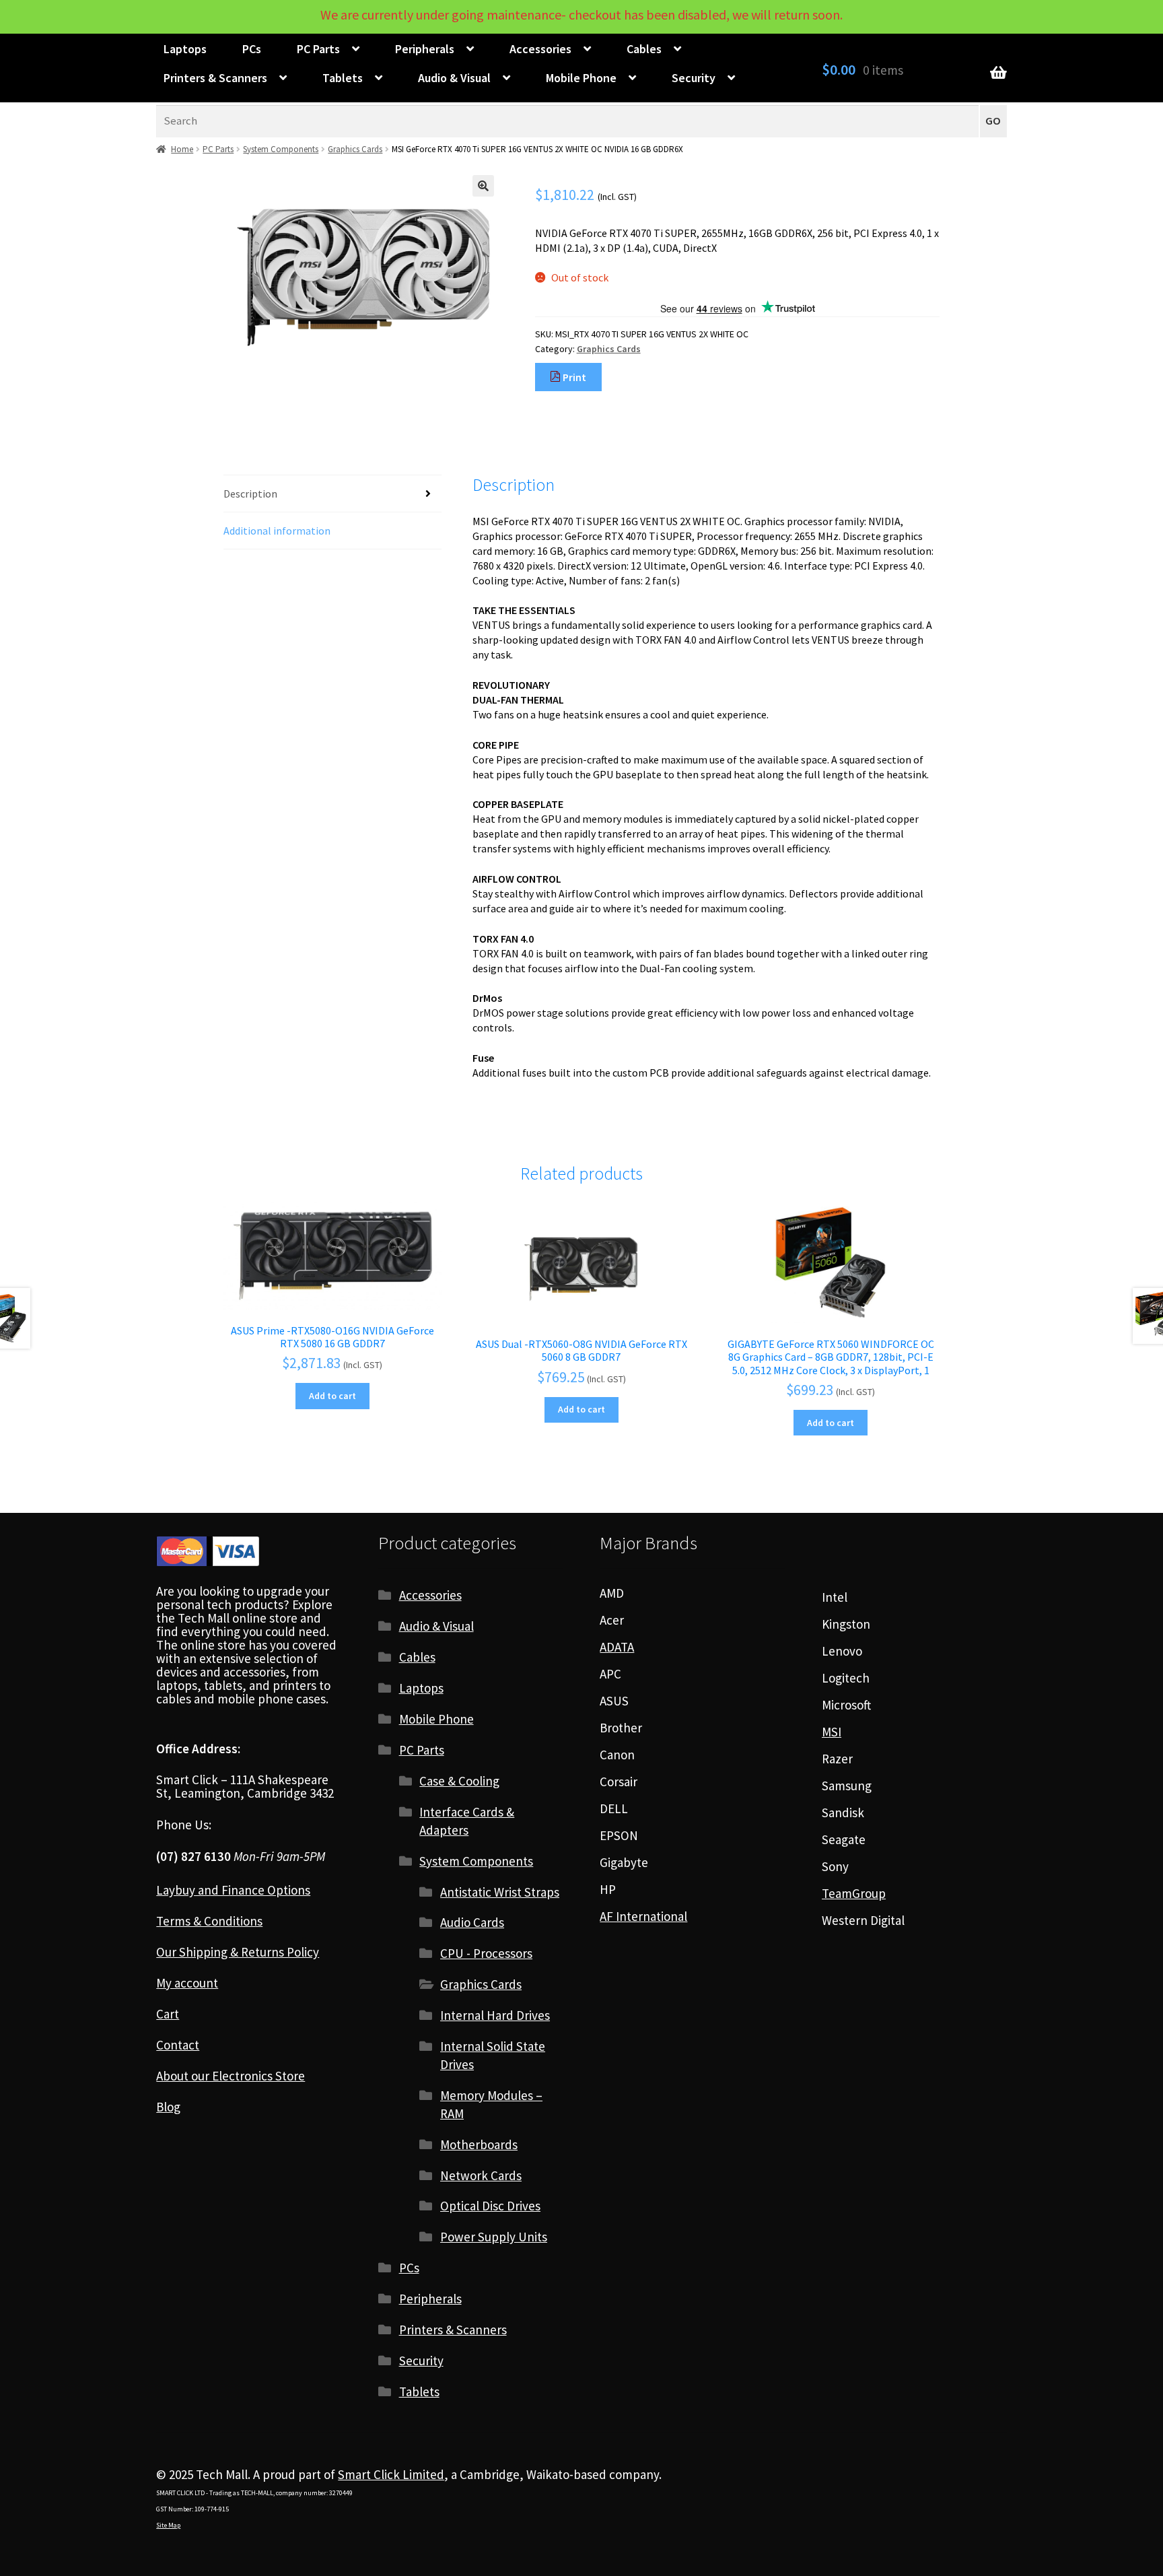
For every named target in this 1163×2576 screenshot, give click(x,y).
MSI (832, 1732)
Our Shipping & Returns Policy (238, 1952)
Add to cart (332, 1396)
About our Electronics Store (231, 2076)
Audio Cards (472, 1922)
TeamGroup (854, 1893)
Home (182, 149)
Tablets (343, 78)
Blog (168, 2107)
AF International (643, 1916)
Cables (644, 49)
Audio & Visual (454, 78)
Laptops (185, 49)
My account (187, 1983)
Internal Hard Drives (495, 2015)
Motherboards (479, 2144)
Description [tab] (250, 494)
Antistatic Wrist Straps (500, 1892)
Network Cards (481, 2175)
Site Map (168, 2525)
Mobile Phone (581, 78)
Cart (168, 2014)
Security (694, 78)
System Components (281, 149)
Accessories (540, 49)
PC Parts (318, 49)
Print (573, 377)
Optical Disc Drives (490, 2206)
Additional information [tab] (277, 531)
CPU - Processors (486, 1953)
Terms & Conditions (209, 1921)
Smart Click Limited (391, 2474)
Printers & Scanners (215, 78)
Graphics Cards (355, 149)
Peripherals (425, 49)
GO (993, 121)
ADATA (617, 1647)
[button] (483, 186)
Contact (178, 2045)
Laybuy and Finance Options (233, 1890)
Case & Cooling (459, 1781)
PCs (252, 49)
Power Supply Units (494, 2237)
